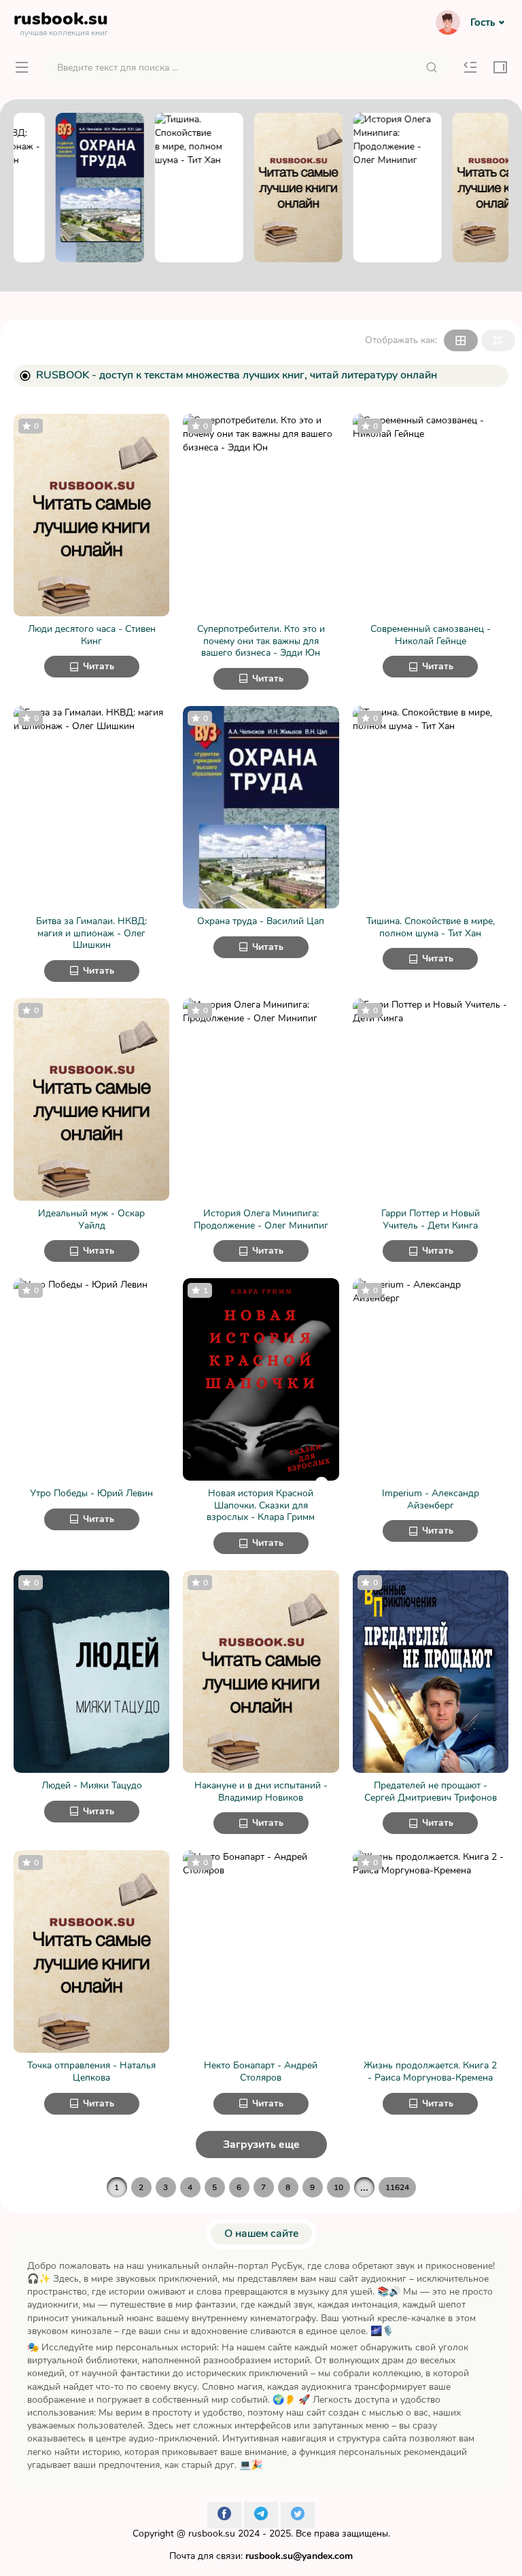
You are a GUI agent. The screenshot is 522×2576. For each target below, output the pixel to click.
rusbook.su (212, 2534)
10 (338, 2187)
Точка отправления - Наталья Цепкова (91, 2071)
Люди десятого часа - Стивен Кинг (92, 635)
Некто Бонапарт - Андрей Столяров (261, 2071)
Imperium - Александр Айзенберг (431, 1499)
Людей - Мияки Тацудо (92, 1786)
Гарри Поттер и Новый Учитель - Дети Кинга (431, 1219)
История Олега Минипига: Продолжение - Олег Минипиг (261, 1219)
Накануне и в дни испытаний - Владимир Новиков (261, 1792)
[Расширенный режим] (498, 340)
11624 (397, 2187)
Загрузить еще (261, 2145)
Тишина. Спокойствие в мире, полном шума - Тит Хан (431, 927)
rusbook (61, 22)
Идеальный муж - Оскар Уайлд (91, 1219)
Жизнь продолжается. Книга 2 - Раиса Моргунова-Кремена (430, 2071)
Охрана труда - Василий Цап (261, 921)
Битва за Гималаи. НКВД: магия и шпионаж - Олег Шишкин (91, 933)
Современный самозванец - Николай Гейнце (431, 635)
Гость (483, 22)
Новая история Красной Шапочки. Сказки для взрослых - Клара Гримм (261, 1505)
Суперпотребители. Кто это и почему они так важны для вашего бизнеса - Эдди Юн (261, 641)
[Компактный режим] (461, 340)
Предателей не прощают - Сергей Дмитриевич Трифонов (431, 1792)
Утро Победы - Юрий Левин (91, 1494)
